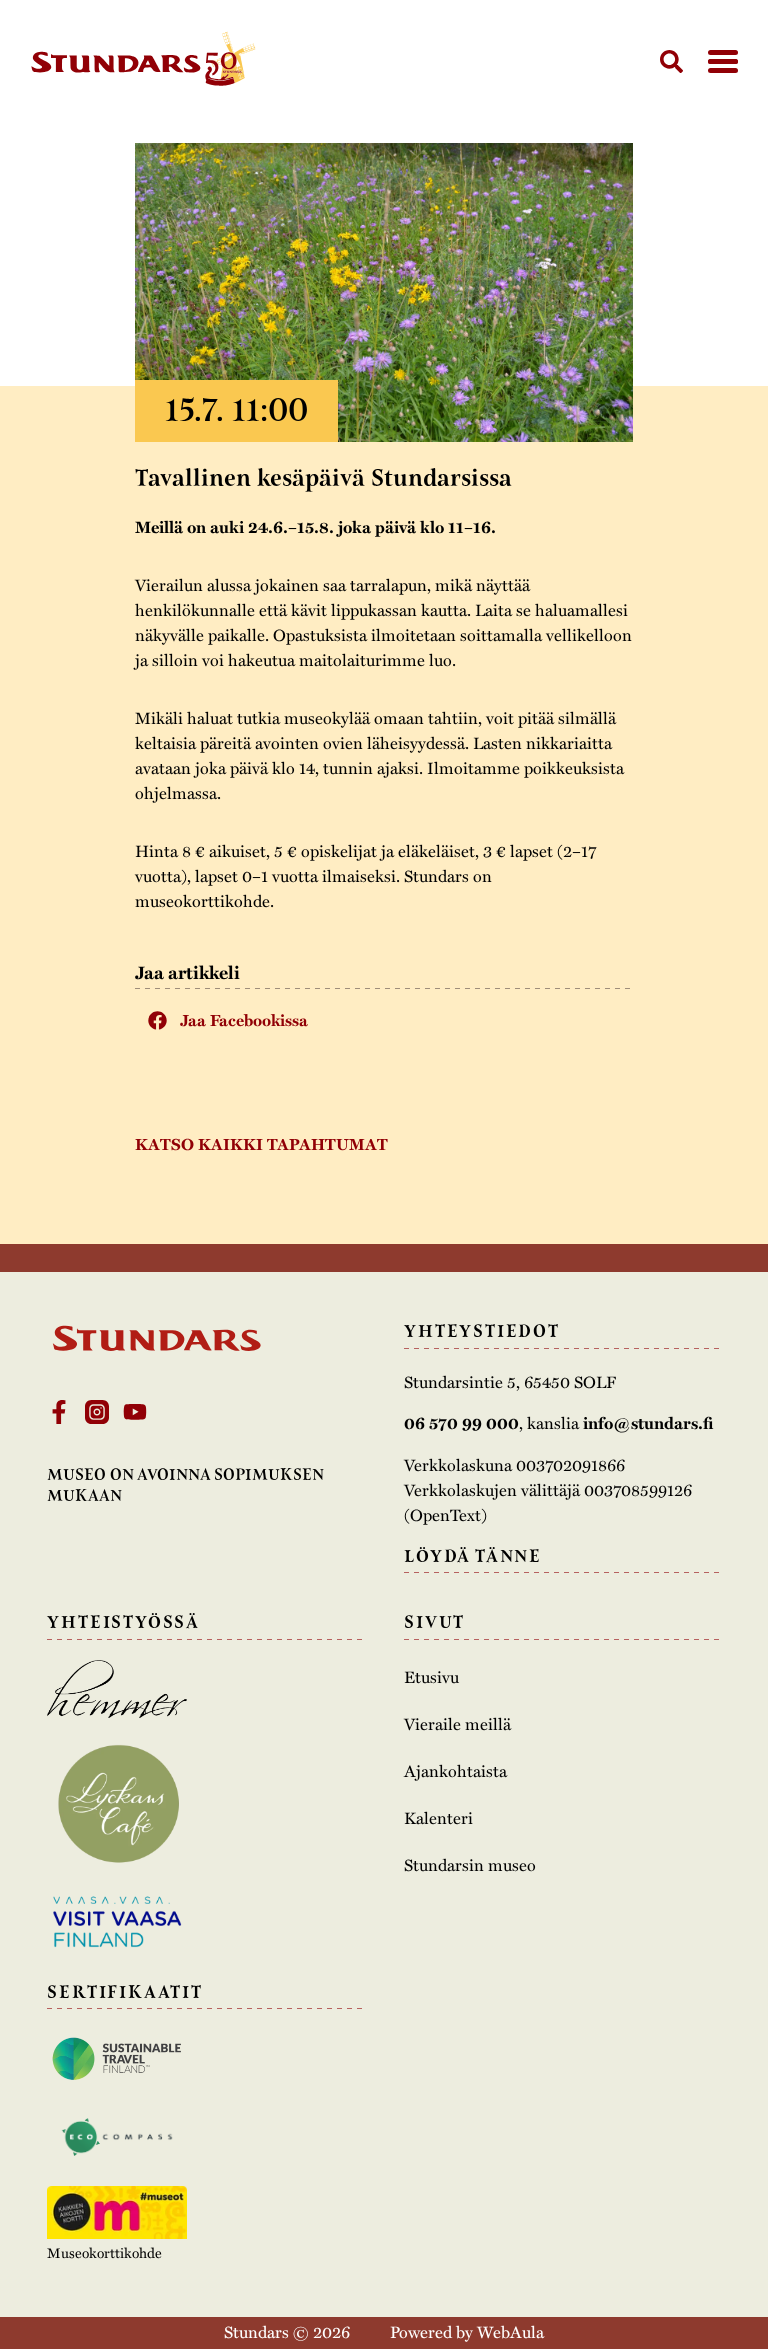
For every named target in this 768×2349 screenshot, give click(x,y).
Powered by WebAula (467, 2331)
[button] (384, 1020)
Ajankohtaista (455, 1771)
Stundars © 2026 (287, 2331)
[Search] (671, 61)
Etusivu (431, 1677)
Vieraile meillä (457, 1724)
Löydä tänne (473, 1556)
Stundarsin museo (470, 1865)
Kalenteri (438, 1818)
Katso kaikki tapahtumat (261, 1144)
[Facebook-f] (59, 1412)
